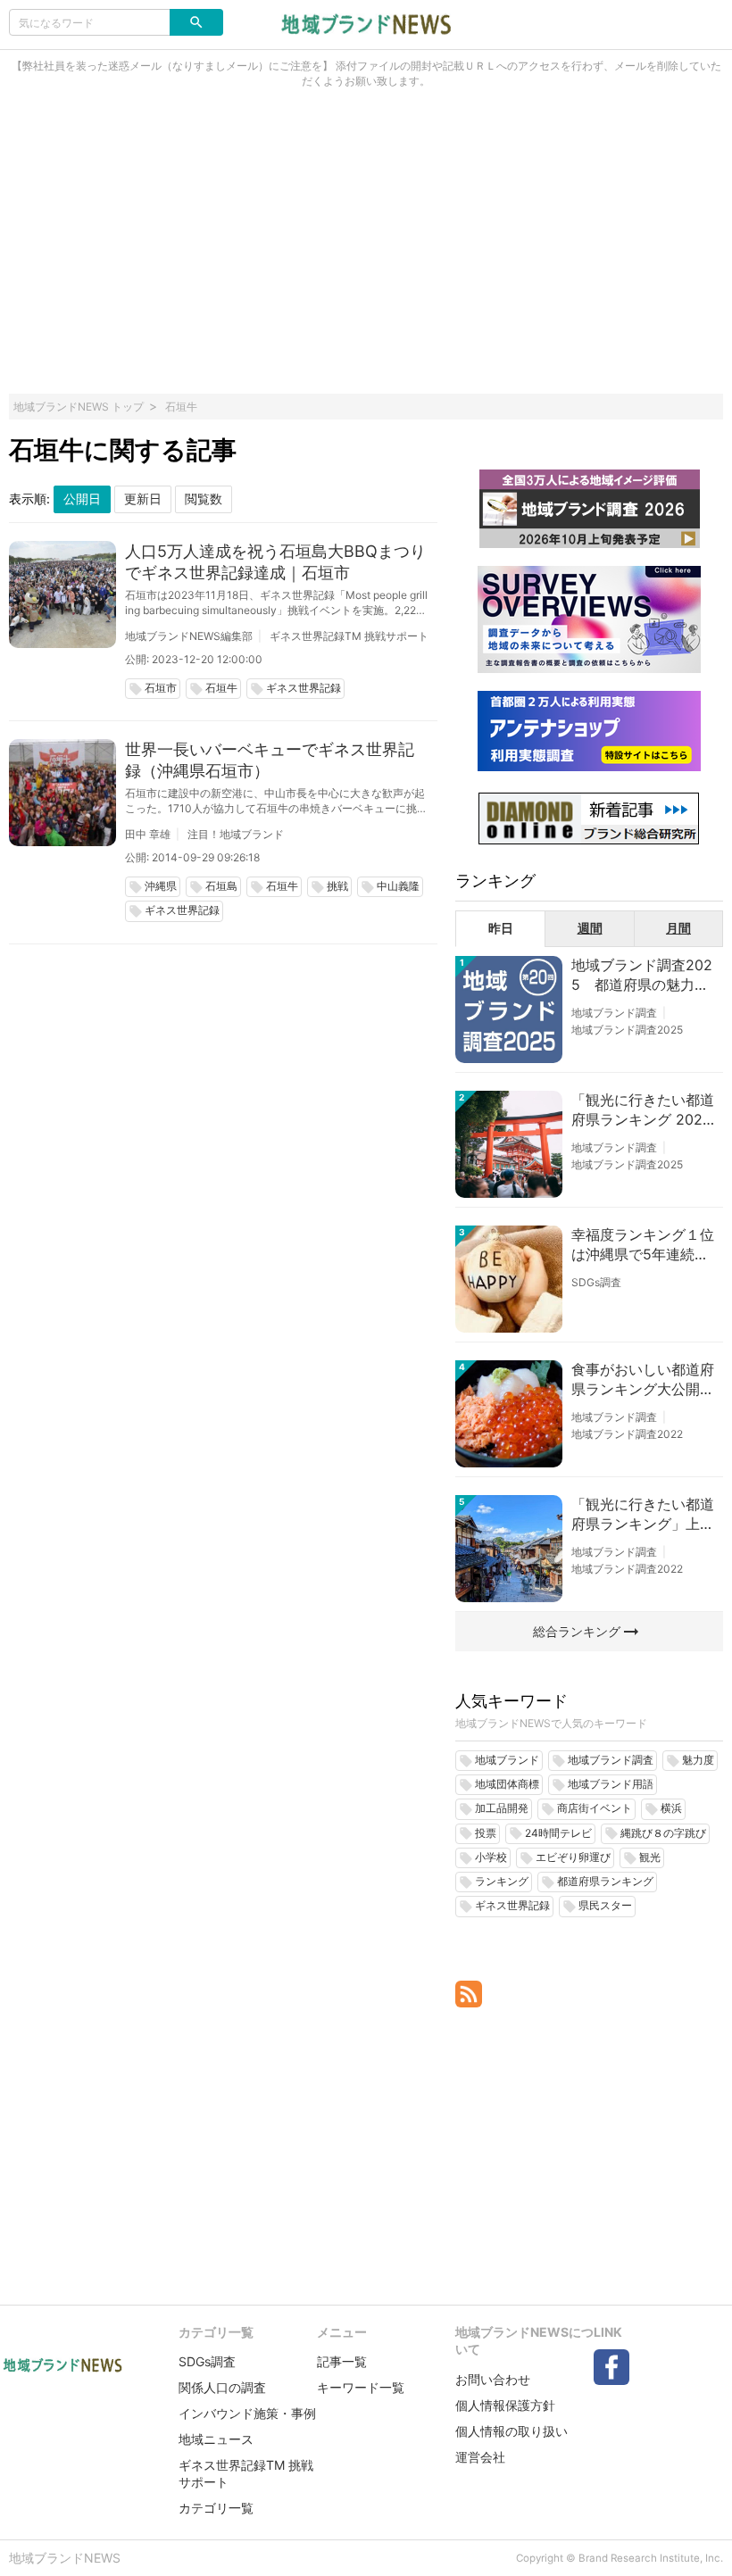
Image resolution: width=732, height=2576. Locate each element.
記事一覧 (342, 2361)
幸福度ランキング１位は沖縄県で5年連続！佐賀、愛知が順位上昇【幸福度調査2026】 (643, 1245)
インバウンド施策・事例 (247, 2413)
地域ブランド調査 (614, 1013)
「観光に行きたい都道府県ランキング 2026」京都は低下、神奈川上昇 (643, 1110)
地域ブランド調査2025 (627, 1030)
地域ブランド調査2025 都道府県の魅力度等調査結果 (642, 976)
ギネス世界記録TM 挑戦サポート (349, 636)
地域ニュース (216, 2439)
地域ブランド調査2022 (627, 1434)
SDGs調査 (596, 1282)
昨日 (501, 928)
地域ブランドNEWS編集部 (189, 636)
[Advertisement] (366, 251)
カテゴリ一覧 (216, 2508)
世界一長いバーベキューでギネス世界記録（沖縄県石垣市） (270, 760)
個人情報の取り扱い (512, 2431)
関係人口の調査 (222, 2387)
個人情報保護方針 (505, 2405)
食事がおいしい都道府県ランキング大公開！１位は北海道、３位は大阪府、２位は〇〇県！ (643, 1380)
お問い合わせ (493, 2379)
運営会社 (480, 2457)
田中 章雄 (148, 834)
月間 (678, 928)
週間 (590, 928)
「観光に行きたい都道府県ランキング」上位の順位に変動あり (643, 1515)
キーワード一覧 (361, 2387)
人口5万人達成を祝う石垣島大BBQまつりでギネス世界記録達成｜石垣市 (275, 562)
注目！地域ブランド (236, 834)
